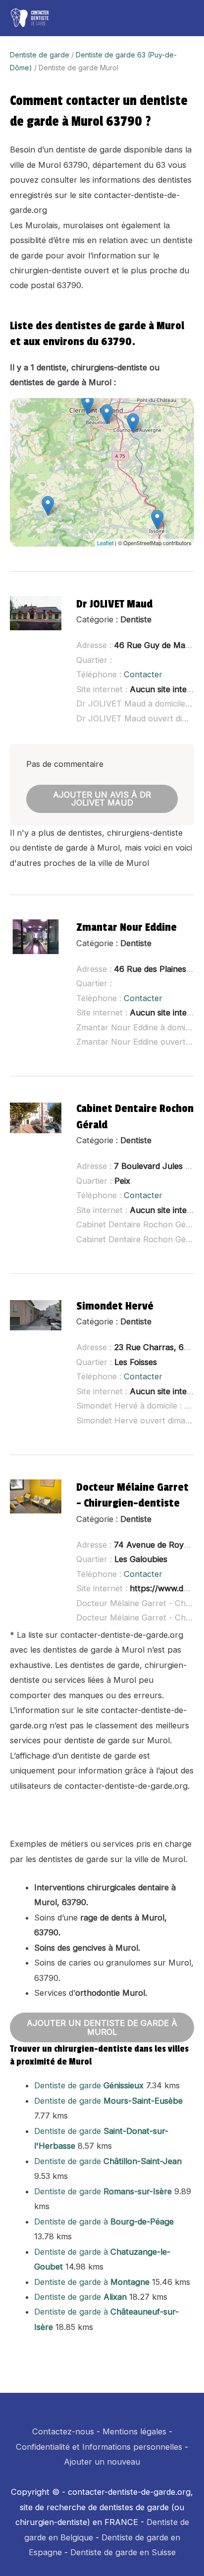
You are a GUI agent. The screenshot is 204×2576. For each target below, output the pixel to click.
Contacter (143, 674)
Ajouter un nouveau (102, 2462)
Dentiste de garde (40, 55)
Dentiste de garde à (104, 2222)
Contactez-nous (63, 2431)
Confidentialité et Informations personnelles (99, 2447)
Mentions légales (134, 2431)
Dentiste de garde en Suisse (123, 2552)
